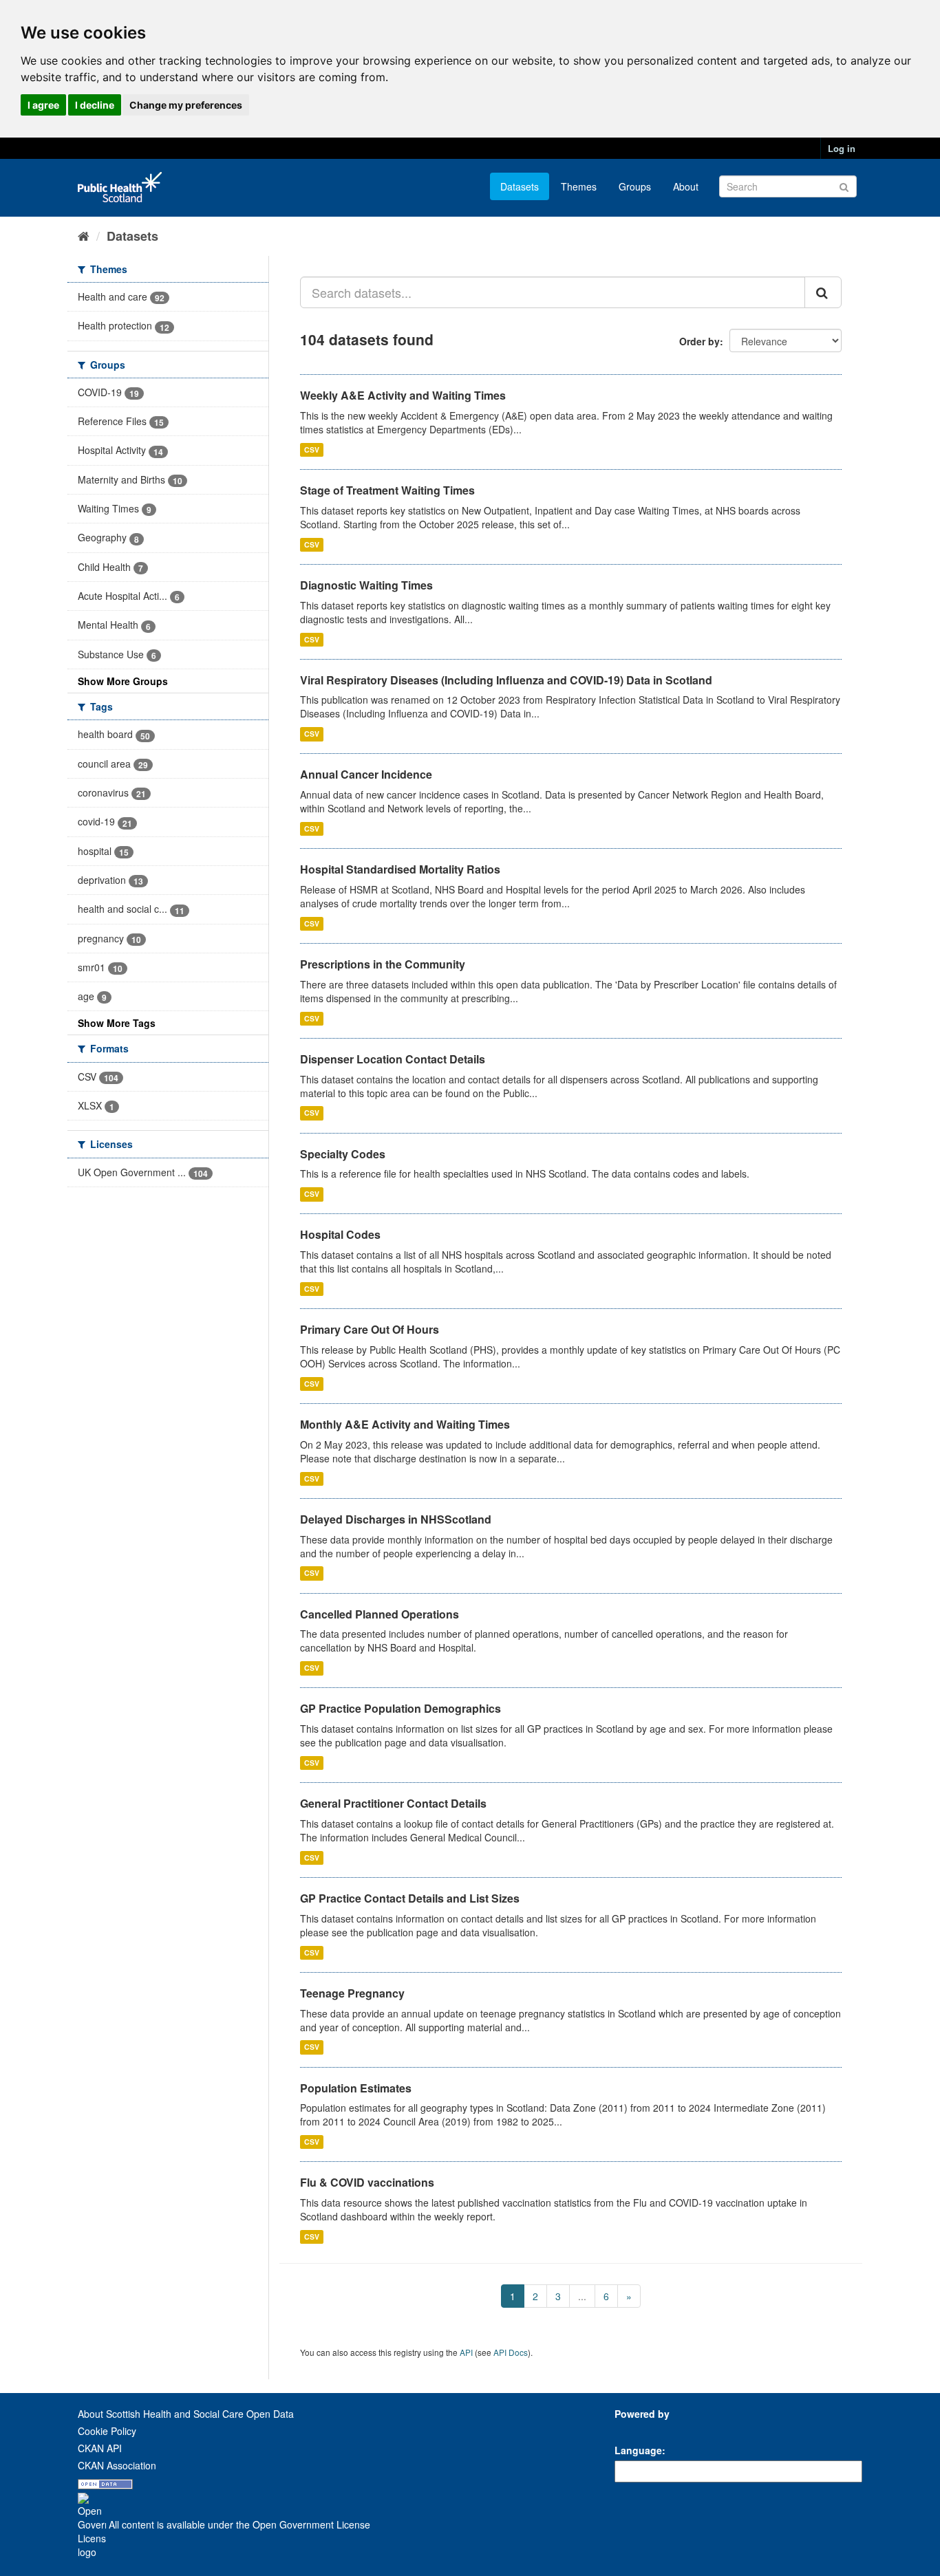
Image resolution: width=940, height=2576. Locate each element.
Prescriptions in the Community (383, 964)
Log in (842, 148)
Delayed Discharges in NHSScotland (396, 1519)
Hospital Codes (340, 1234)
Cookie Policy (107, 2431)
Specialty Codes (343, 1154)
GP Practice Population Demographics (400, 1708)
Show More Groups (123, 681)
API (466, 2352)
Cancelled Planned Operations (380, 1614)
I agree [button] (43, 105)
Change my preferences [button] (186, 105)
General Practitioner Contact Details (393, 1803)
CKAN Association (117, 2465)
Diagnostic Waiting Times (366, 585)
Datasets (520, 186)
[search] (823, 292)
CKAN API (100, 2448)
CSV (312, 450)
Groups (635, 186)
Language (638, 2450)
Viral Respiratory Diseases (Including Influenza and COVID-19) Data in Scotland (506, 680)
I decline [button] (95, 105)
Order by (699, 341)
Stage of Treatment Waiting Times (387, 490)
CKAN (638, 2429)
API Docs (511, 2352)
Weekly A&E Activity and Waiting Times (403, 395)
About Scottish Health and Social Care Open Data (186, 2414)
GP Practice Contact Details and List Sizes (410, 1898)
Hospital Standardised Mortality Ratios (400, 869)
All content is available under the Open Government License (238, 2524)
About (686, 186)
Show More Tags (117, 1023)
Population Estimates (356, 2088)
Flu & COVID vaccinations (367, 2182)
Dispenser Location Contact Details (393, 1059)
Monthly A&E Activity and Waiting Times (405, 1424)
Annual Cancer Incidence (366, 774)
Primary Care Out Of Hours (370, 1329)
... (582, 2296)
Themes (579, 186)
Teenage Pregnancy (352, 1993)
